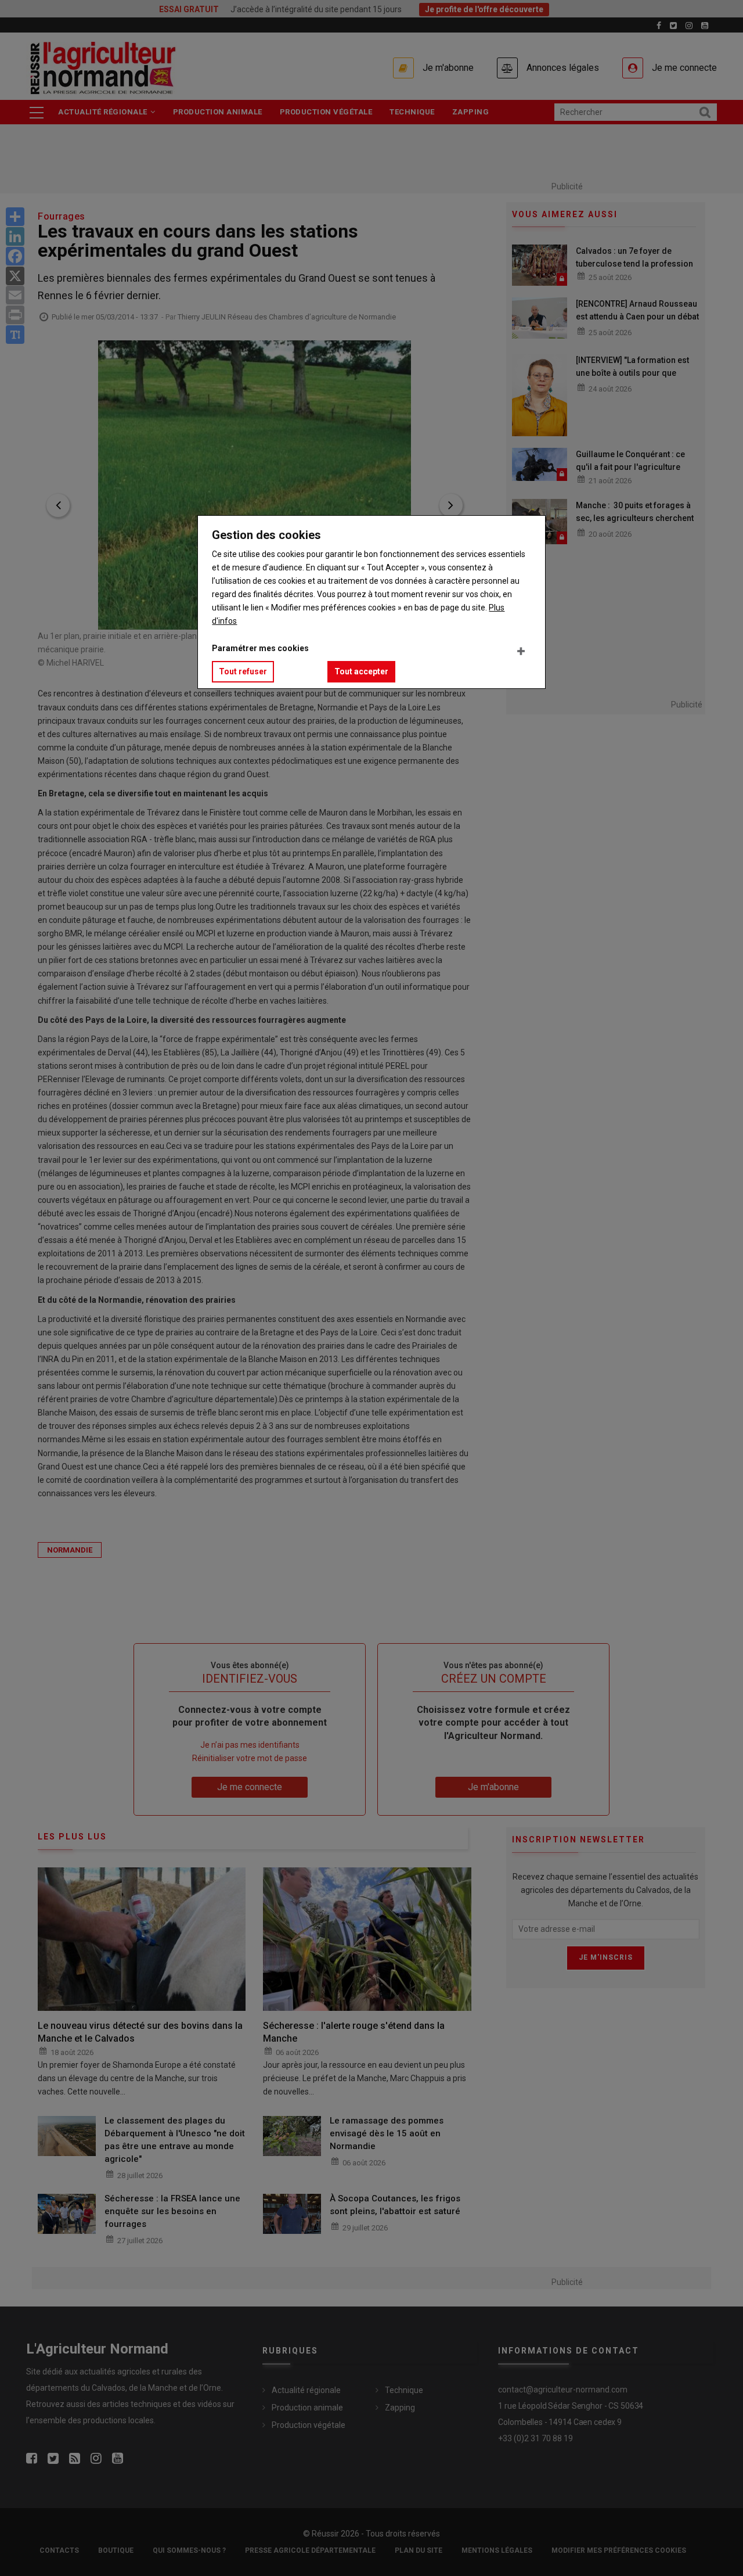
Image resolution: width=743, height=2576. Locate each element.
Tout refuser (243, 671)
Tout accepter (361, 671)
